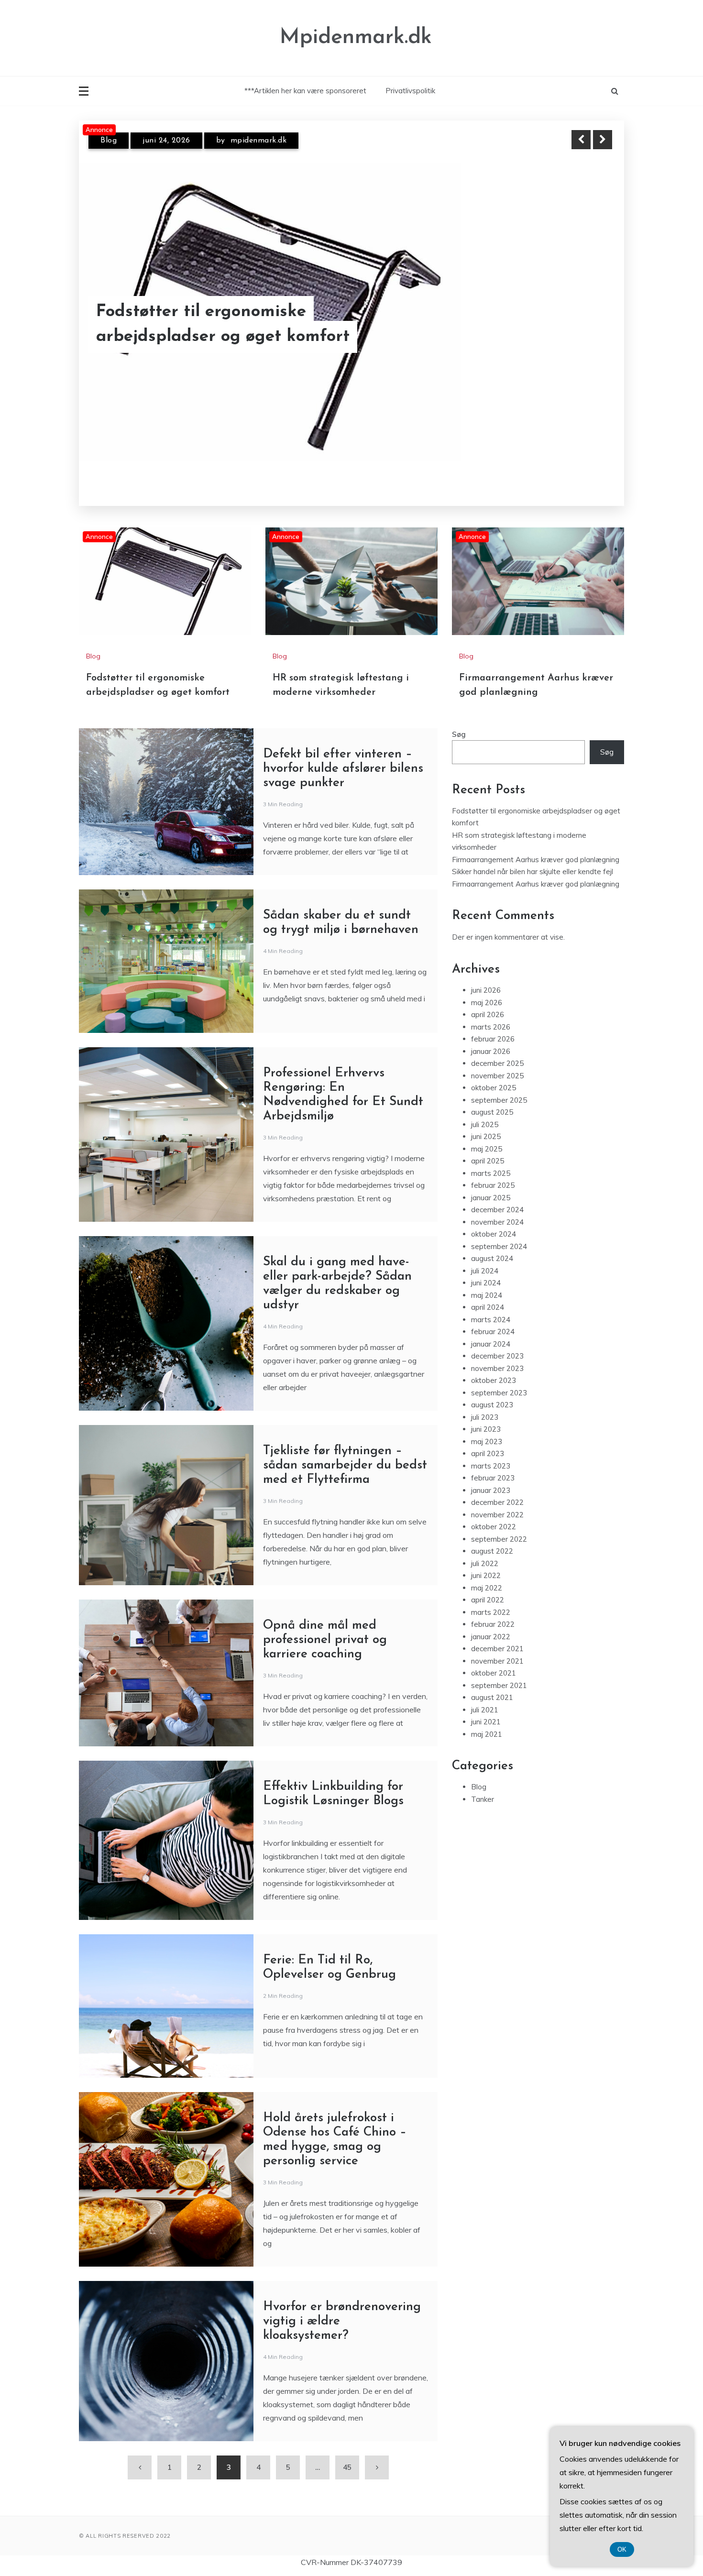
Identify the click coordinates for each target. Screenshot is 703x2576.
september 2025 (499, 1080)
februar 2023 (493, 1458)
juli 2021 (485, 1690)
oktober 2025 (494, 1068)
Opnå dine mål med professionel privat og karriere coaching (325, 1620)
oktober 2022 (494, 1507)
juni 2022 (486, 1555)
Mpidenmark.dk (356, 38)
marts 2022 (491, 1592)
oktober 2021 (494, 1653)
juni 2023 (486, 1409)
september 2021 (499, 1665)
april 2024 (488, 1287)
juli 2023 (485, 1397)
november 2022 (497, 1495)
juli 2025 (485, 1104)
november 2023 (497, 1348)
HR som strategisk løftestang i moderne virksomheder (256, 325)
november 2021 (497, 1641)
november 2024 (497, 1202)
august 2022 (492, 1531)
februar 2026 (493, 1019)
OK (622, 2549)
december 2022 (497, 1482)
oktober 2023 (494, 1360)
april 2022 (488, 1580)
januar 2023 (491, 1470)
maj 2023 (487, 1421)
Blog (109, 141)
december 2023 (497, 1336)
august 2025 (492, 1092)
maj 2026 (487, 982)
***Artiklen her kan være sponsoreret (305, 91)
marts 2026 (491, 1007)
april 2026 (488, 994)
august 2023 (492, 1385)
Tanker (483, 1779)
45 (347, 2447)
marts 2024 (491, 1299)
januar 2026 (491, 1031)
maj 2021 (487, 1714)
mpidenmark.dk (257, 141)
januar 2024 (491, 1324)
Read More (585, 325)
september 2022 (499, 1519)
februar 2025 (493, 1165)
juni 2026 (486, 970)
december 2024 (497, 1189)
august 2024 (492, 1238)
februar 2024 (493, 1311)
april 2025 (488, 1141)
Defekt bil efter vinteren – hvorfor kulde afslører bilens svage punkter (343, 749)
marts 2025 (491, 1153)
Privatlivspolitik (410, 91)
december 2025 (497, 1043)
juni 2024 (486, 1263)
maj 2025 (487, 1129)
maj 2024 (487, 1275)
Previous (581, 140)
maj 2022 (487, 1568)
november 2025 (497, 1056)
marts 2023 (491, 1446)
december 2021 (497, 1628)
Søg (459, 714)
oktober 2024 (494, 1214)
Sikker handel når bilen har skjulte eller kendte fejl (533, 851)
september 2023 (499, 1373)
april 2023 (488, 1433)
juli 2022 (485, 1543)
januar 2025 (491, 1178)
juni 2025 (486, 1116)
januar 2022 (491, 1617)
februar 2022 (493, 1604)
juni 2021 (486, 1702)
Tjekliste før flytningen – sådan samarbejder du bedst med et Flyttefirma (345, 1445)
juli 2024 (485, 1251)
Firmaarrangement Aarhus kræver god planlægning (536, 839)
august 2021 (492, 1677)
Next (603, 140)
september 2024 (499, 1226)
